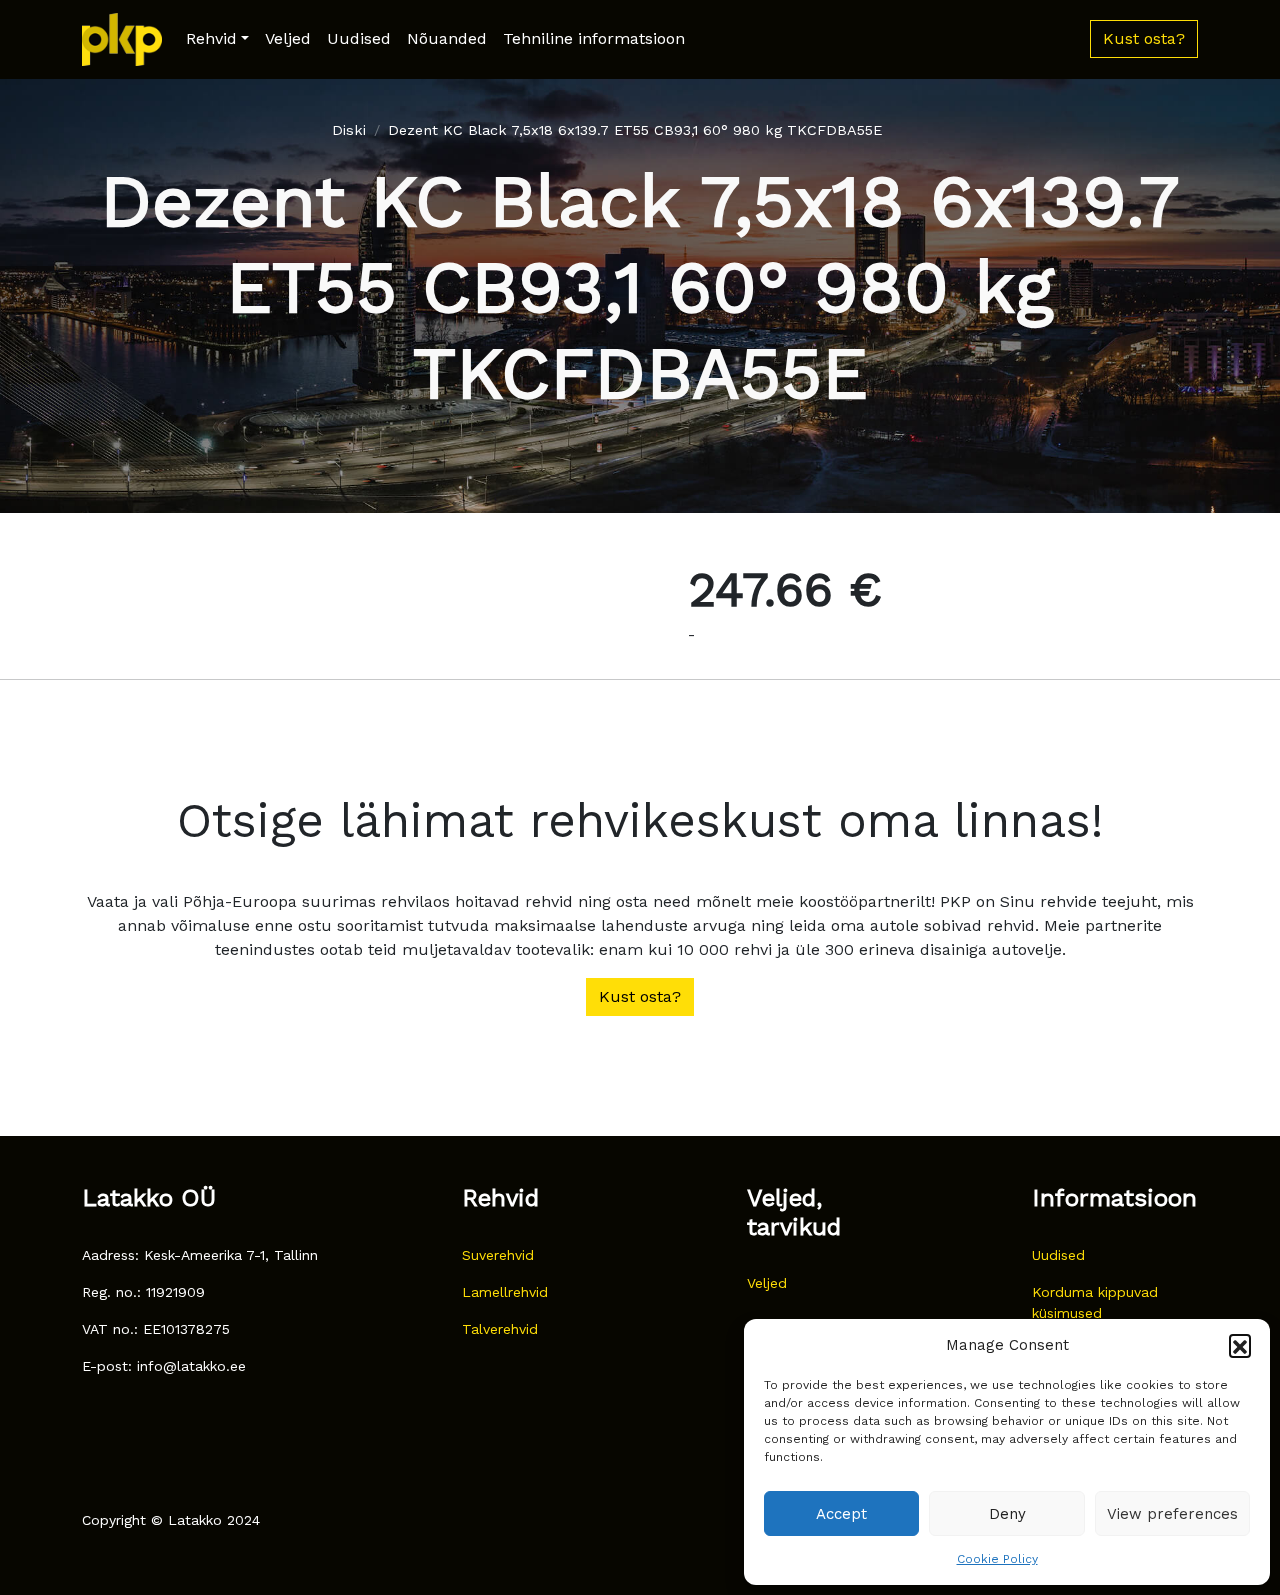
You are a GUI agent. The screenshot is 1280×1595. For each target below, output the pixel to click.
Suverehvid (498, 1255)
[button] (1240, 1345)
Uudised (359, 38)
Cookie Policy (997, 1559)
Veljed (288, 38)
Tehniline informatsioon (594, 38)
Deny (1007, 1514)
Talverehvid (500, 1329)
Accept (841, 1514)
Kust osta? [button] (1144, 38)
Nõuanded (447, 38)
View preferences (1172, 1514)
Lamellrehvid (505, 1292)
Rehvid (211, 38)
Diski (349, 130)
